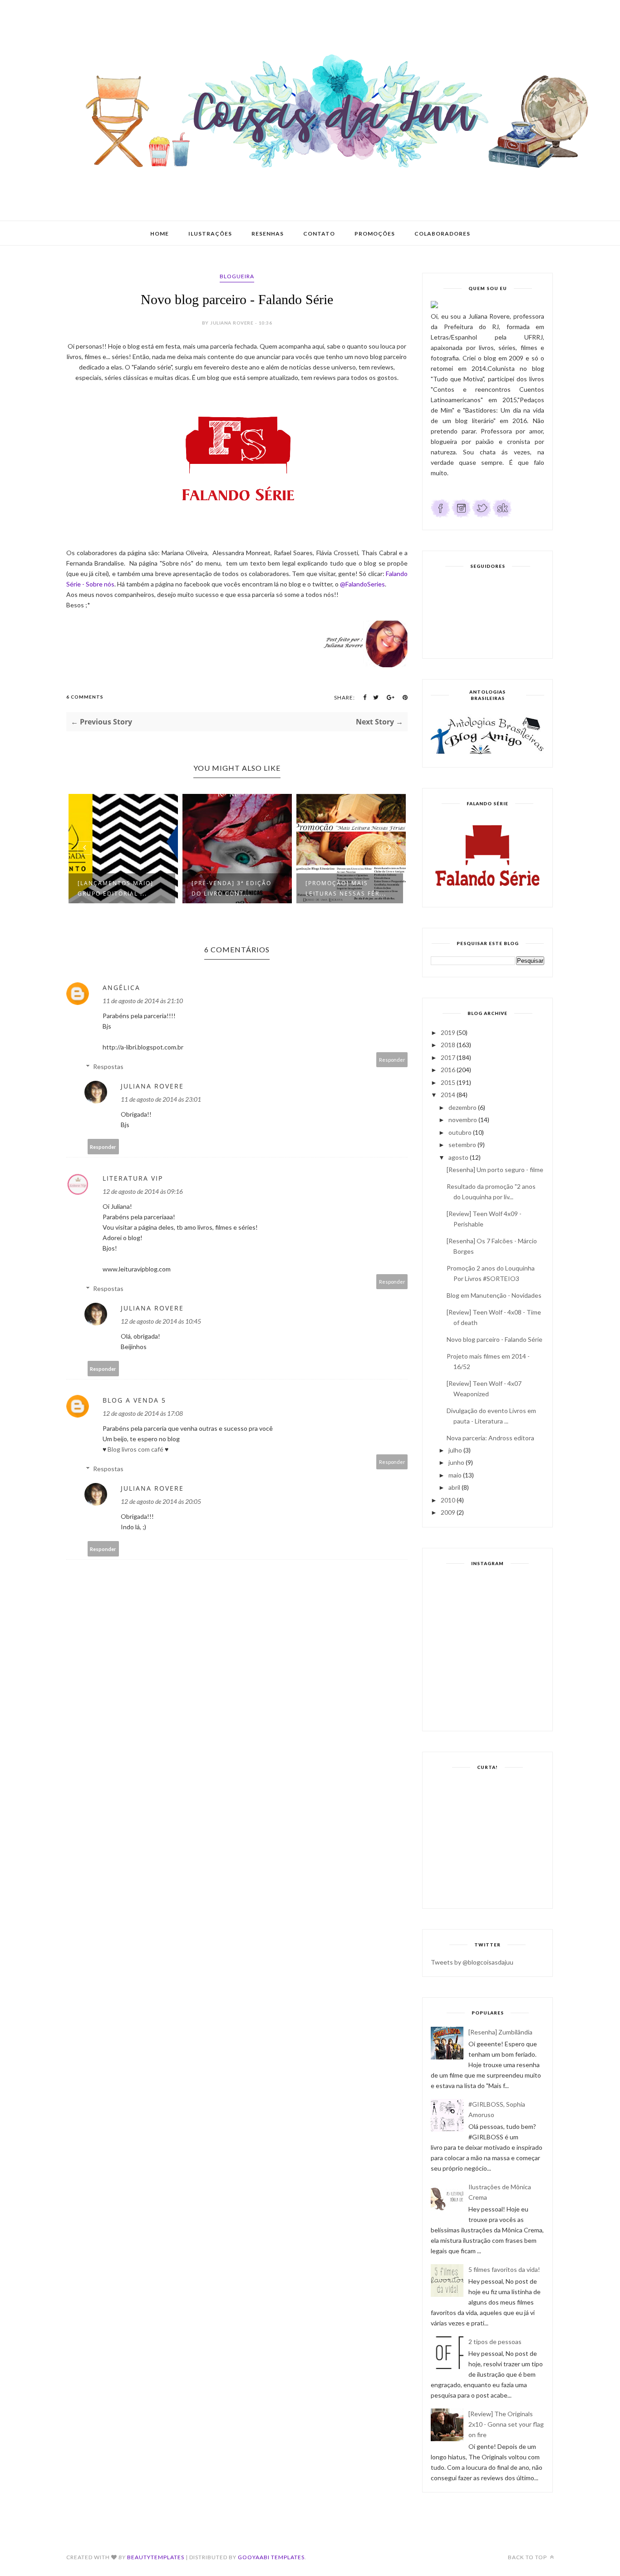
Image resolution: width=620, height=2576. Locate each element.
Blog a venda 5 (134, 1400)
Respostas (108, 1066)
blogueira (237, 276)
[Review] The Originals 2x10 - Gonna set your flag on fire (506, 2424)
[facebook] (440, 515)
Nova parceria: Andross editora (490, 1438)
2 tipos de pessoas (495, 2342)
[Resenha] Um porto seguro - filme (495, 1170)
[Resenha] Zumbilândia (500, 2032)
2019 (448, 1032)
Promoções (375, 234)
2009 (448, 1512)
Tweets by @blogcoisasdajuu (472, 1962)
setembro (462, 1145)
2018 (448, 1045)
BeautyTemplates (156, 2557)
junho (456, 1462)
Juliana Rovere (152, 1086)
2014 (448, 1095)
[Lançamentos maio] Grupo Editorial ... (116, 888)
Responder (392, 1060)
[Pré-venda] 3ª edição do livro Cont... (231, 888)
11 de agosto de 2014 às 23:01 (161, 1099)
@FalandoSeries (362, 584)
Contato (319, 234)
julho (455, 1450)
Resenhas (268, 234)
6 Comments (85, 697)
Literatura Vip (133, 1178)
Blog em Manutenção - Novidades (494, 1295)
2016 (448, 1070)
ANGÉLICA (121, 988)
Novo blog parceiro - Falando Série (495, 1339)
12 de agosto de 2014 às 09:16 (143, 1191)
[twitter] (482, 515)
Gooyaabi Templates (271, 2557)
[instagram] (461, 515)
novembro (463, 1120)
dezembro (463, 1107)
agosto (458, 1157)
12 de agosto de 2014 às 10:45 (161, 1321)
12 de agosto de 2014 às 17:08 (143, 1413)
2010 (448, 1500)
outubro (460, 1132)
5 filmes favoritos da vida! (504, 2269)
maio (455, 1475)
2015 (448, 1082)
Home (160, 234)
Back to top (528, 2557)
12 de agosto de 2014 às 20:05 (161, 1501)
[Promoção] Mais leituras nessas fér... (346, 888)
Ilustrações (210, 234)
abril (454, 1487)
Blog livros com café (136, 1449)
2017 (448, 1057)
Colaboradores (442, 234)
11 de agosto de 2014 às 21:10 (143, 1001)
